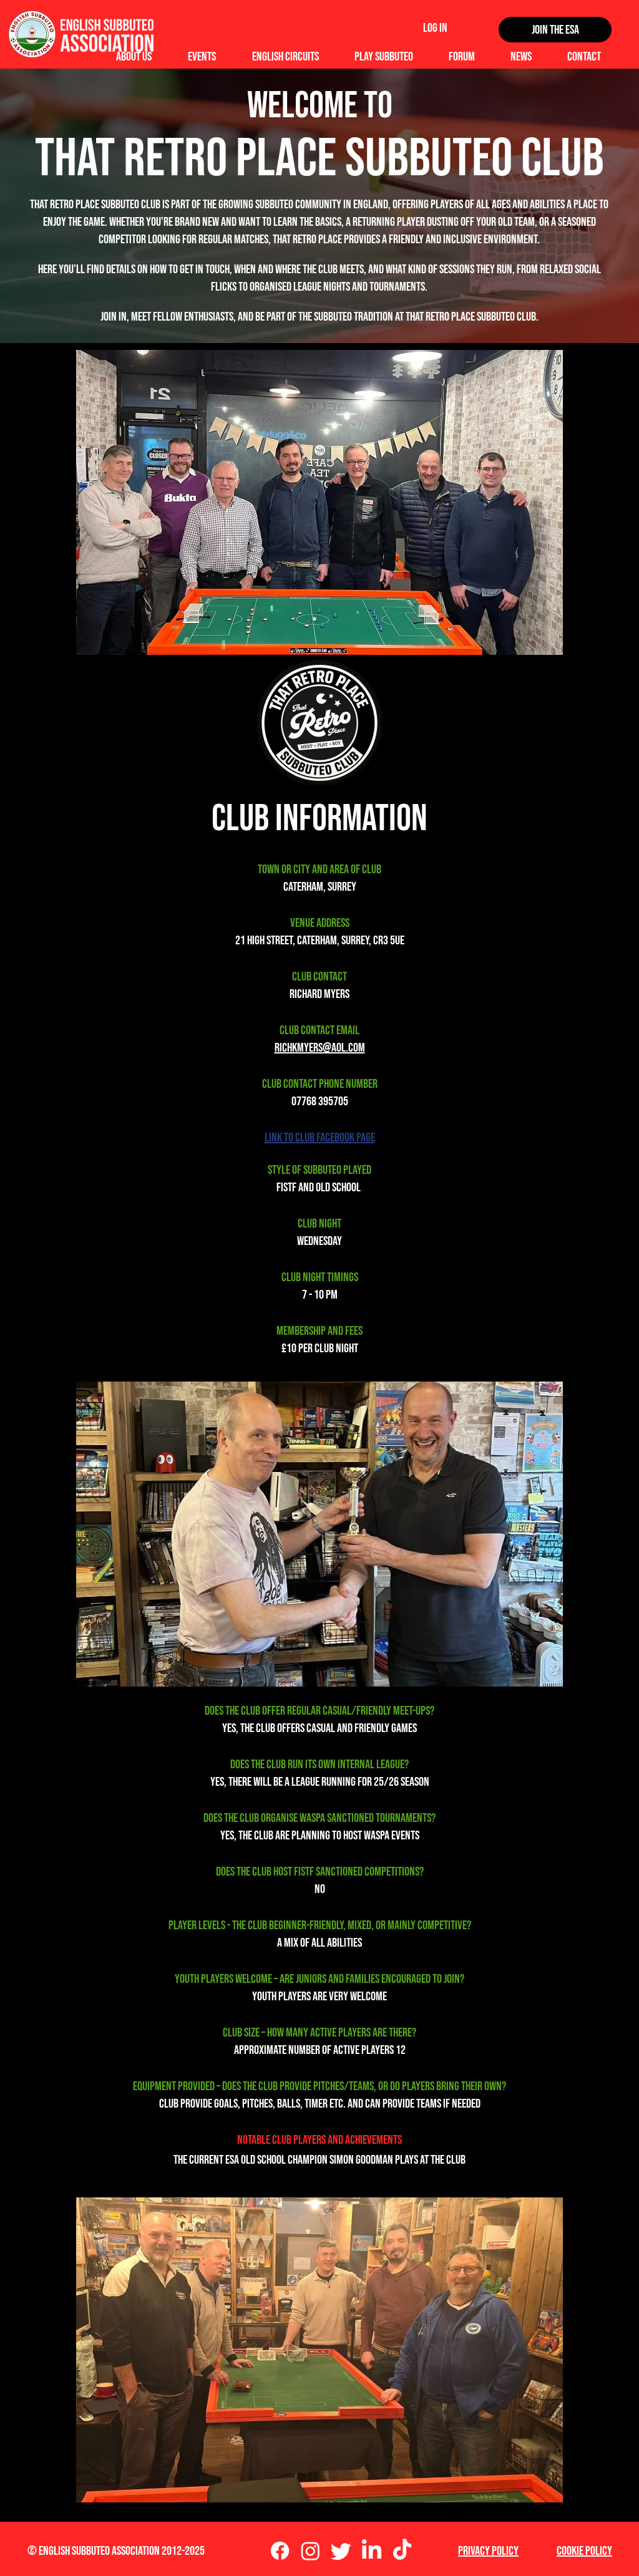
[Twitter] (341, 2551)
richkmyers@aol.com (320, 1048)
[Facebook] (280, 2551)
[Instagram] (310, 2551)
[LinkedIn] (372, 2551)
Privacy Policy (488, 2551)
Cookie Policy (584, 2551)
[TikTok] (402, 2551)
